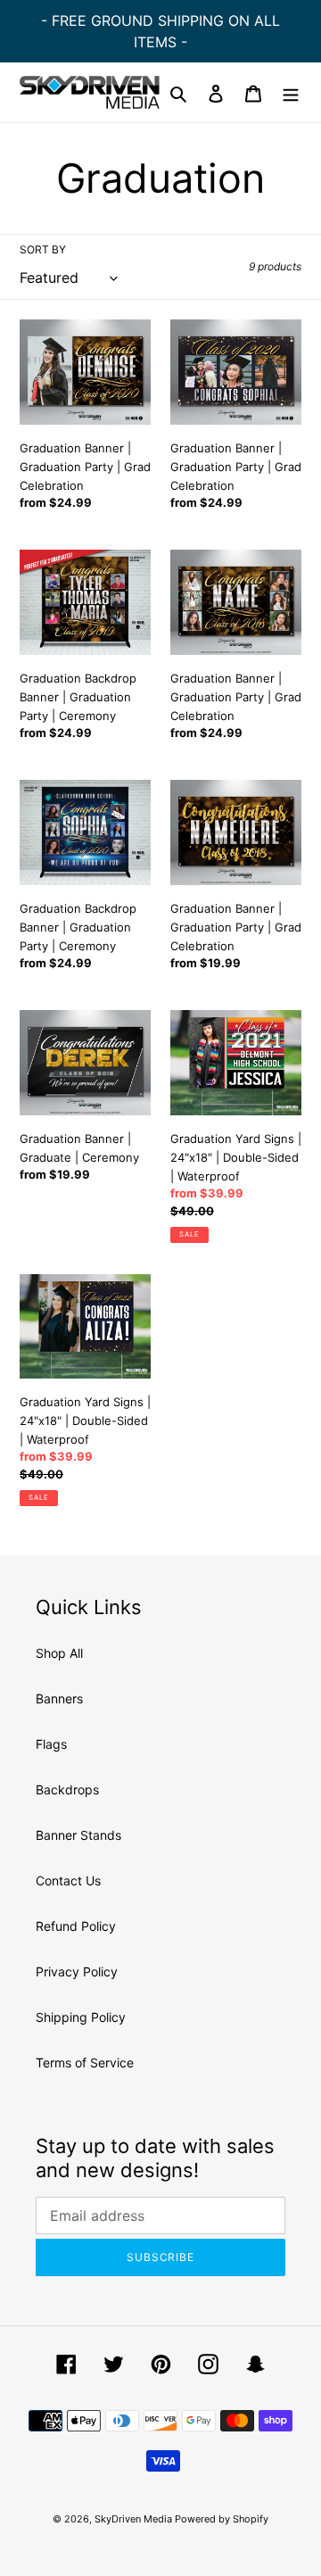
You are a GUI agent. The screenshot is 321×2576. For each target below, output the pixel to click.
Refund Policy (76, 1926)
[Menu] (291, 92)
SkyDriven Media (135, 2519)
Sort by (43, 249)
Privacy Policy (77, 1971)
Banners (59, 1698)
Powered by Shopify (222, 2519)
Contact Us (68, 1880)
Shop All (59, 1653)
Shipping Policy (81, 2017)
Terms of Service (85, 2062)
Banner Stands (78, 1835)
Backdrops (67, 1789)
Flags (51, 1744)
